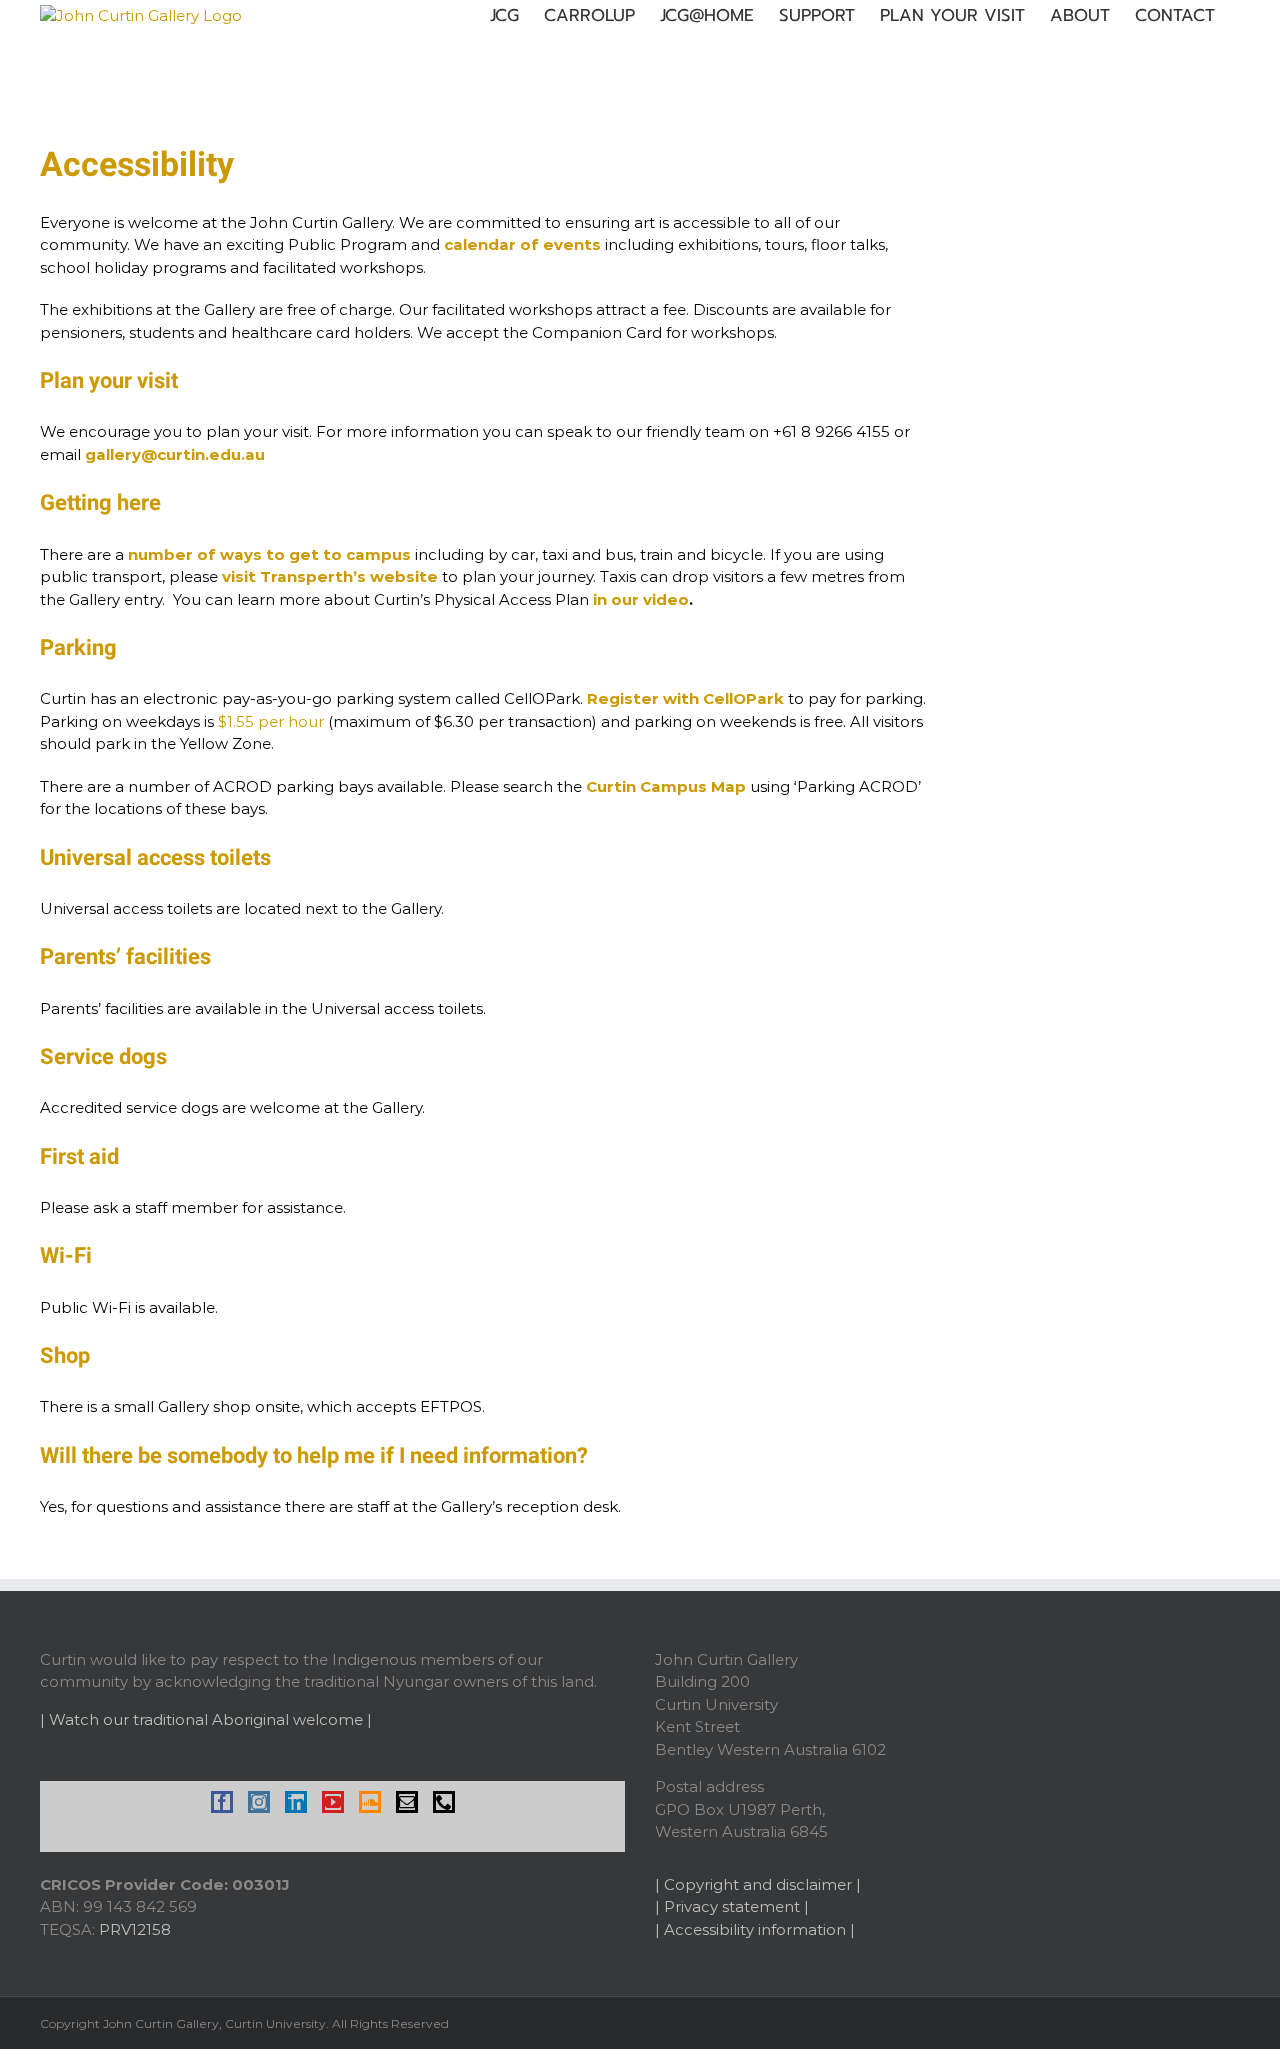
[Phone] (444, 1802)
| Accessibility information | (755, 1929)
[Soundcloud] (370, 1802)
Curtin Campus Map (666, 786)
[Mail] (407, 1802)
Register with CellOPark (685, 698)
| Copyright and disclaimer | (758, 1884)
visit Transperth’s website (330, 576)
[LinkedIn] (296, 1802)
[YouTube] (333, 1802)
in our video (641, 599)
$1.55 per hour (271, 721)
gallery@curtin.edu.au (175, 454)
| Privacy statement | (732, 1906)
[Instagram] (259, 1802)
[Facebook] (222, 1802)
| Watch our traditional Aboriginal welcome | (206, 1719)
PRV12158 (135, 1929)
